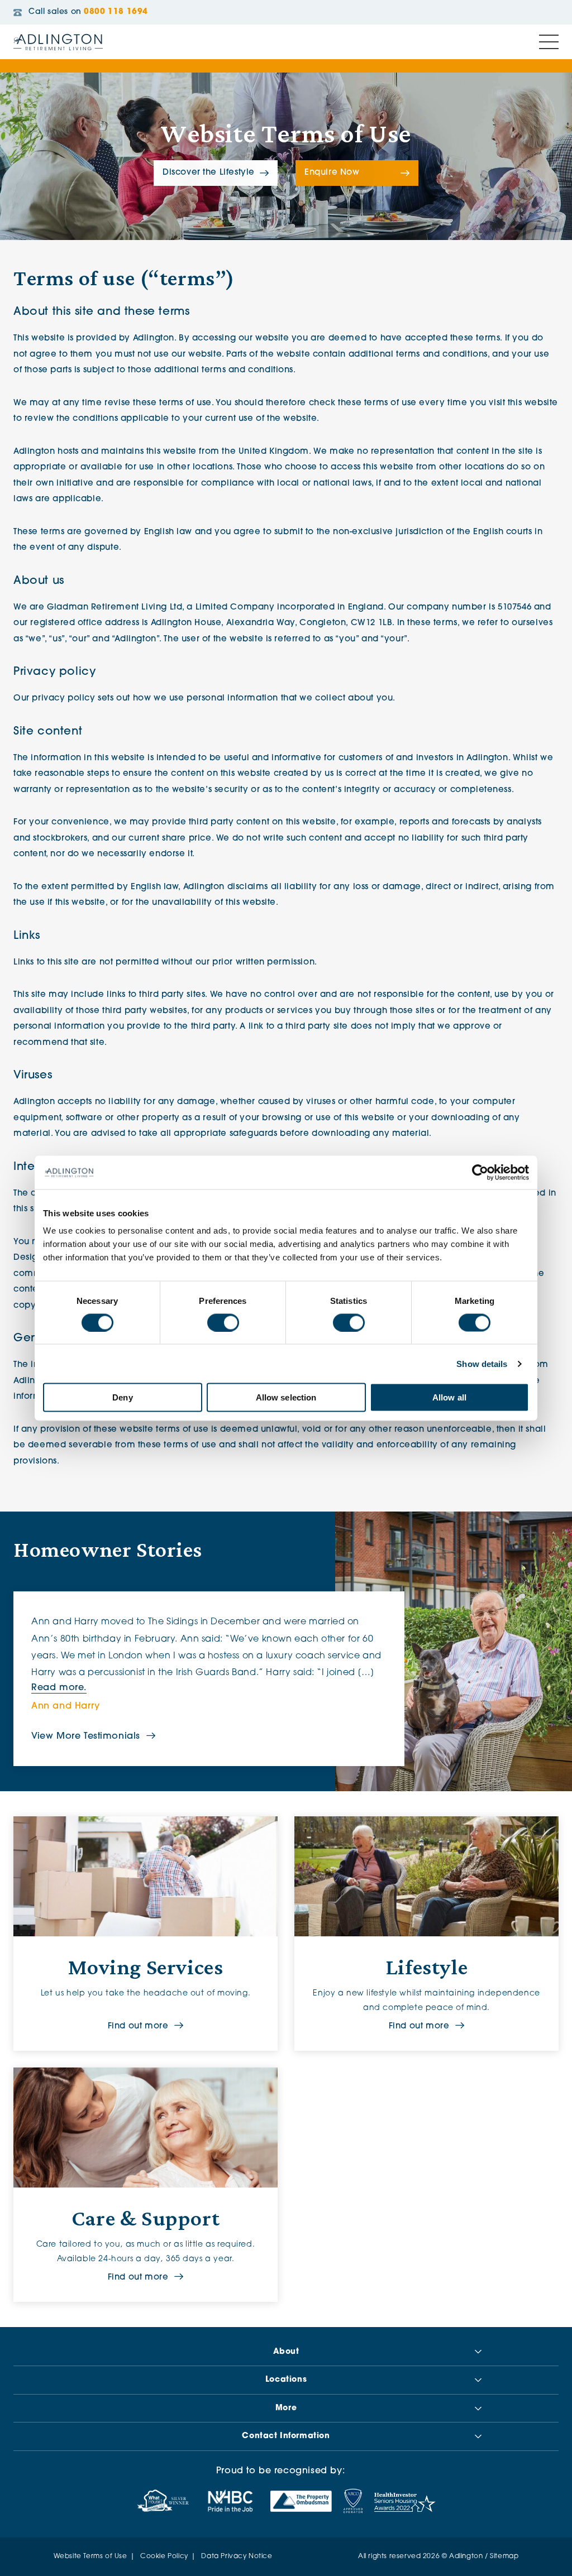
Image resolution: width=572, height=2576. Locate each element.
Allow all (449, 1397)
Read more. (59, 1688)
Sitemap (504, 2556)
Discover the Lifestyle (209, 173)
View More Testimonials (86, 1736)
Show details (482, 1363)
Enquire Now (332, 173)
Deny (122, 1397)
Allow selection (286, 1397)
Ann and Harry (66, 1706)
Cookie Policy (164, 2556)
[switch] (223, 1322)
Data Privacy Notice (237, 2556)
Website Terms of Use (90, 2556)
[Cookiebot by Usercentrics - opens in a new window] (480, 1172)
